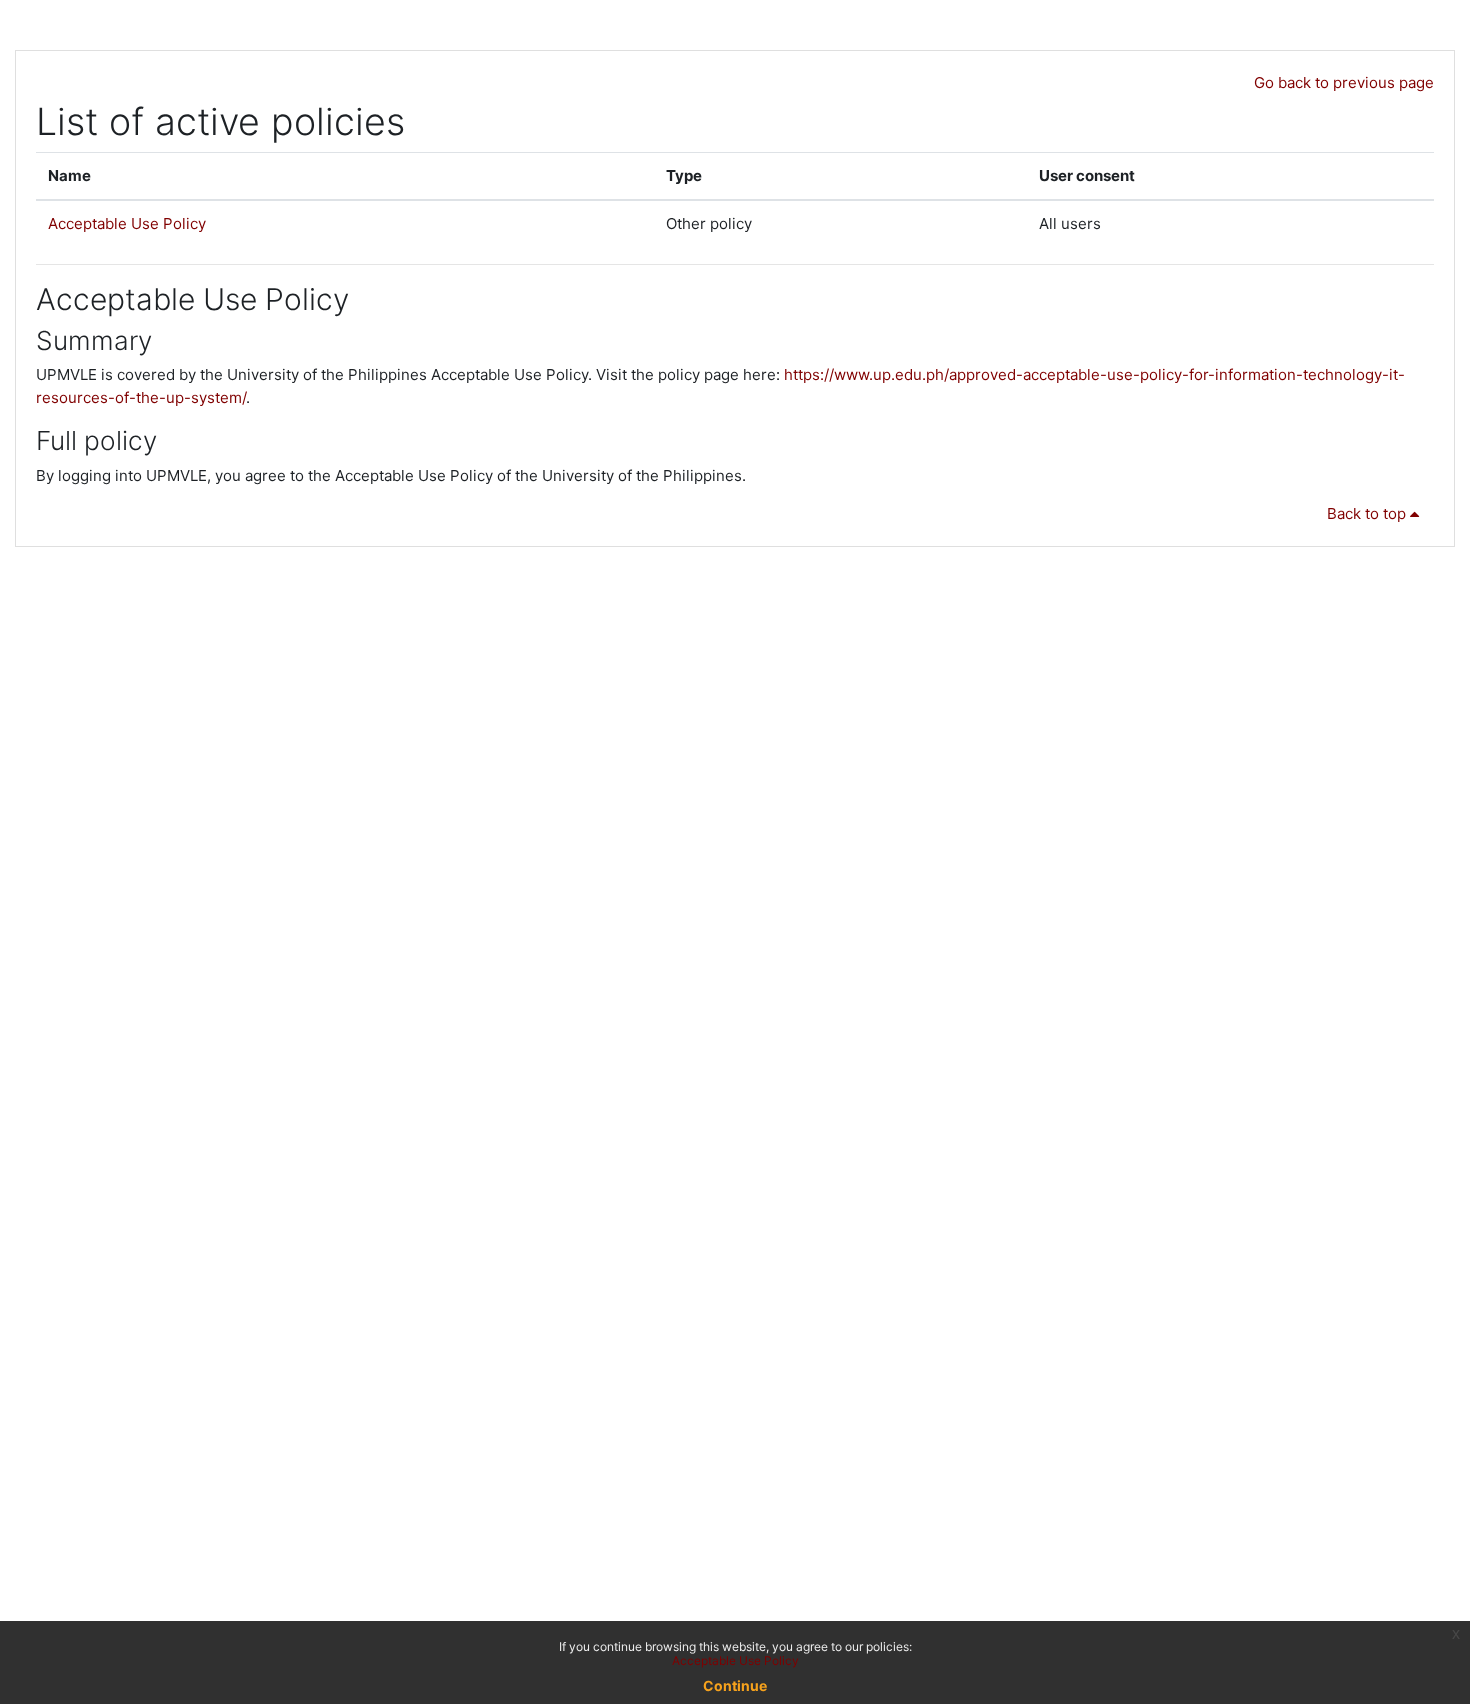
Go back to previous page (1344, 82)
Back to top (1368, 513)
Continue (735, 1685)
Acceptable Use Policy (127, 223)
